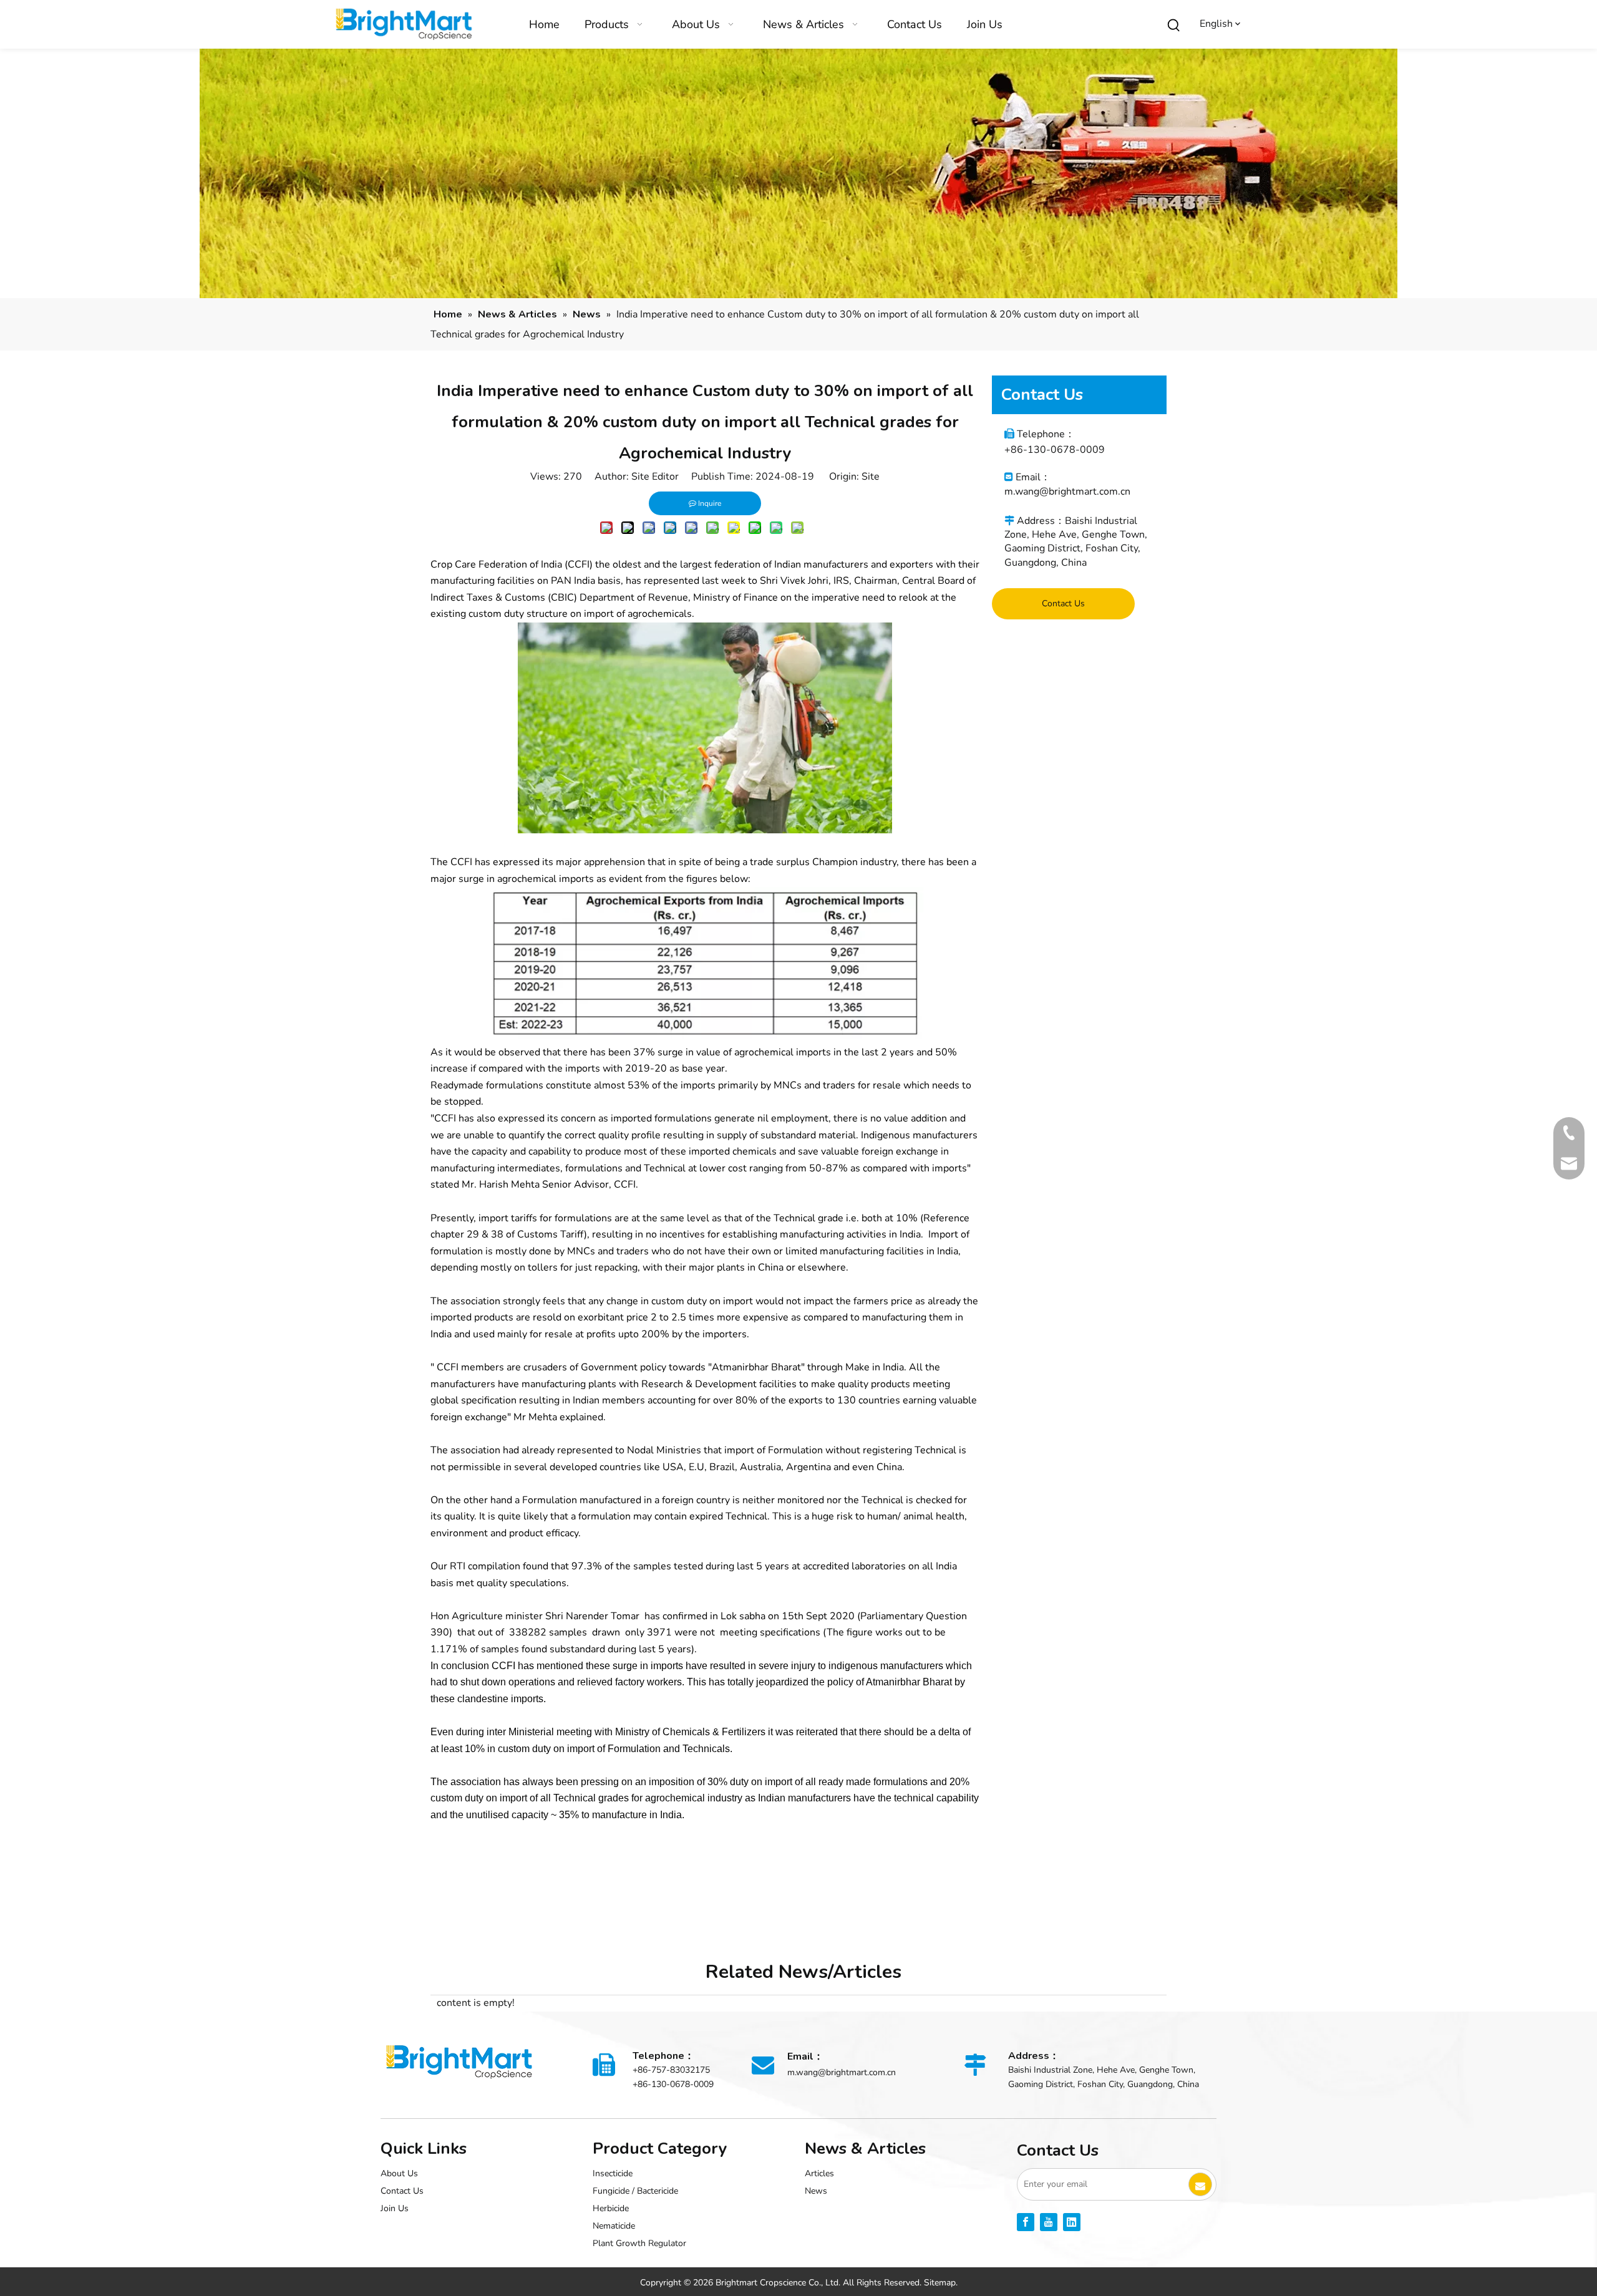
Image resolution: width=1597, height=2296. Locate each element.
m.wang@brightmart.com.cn (1067, 492)
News (816, 2191)
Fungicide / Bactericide (635, 2191)
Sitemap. (941, 2283)
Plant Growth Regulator (639, 2243)
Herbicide (611, 2208)
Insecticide (613, 2173)
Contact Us (1063, 603)
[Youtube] (1049, 2222)
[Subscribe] (1200, 2184)
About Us (399, 2173)
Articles (819, 2173)
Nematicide (614, 2226)
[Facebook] (1026, 2222)
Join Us (395, 2208)
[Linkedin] (1072, 2222)
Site (871, 477)
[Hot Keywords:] (1174, 26)
